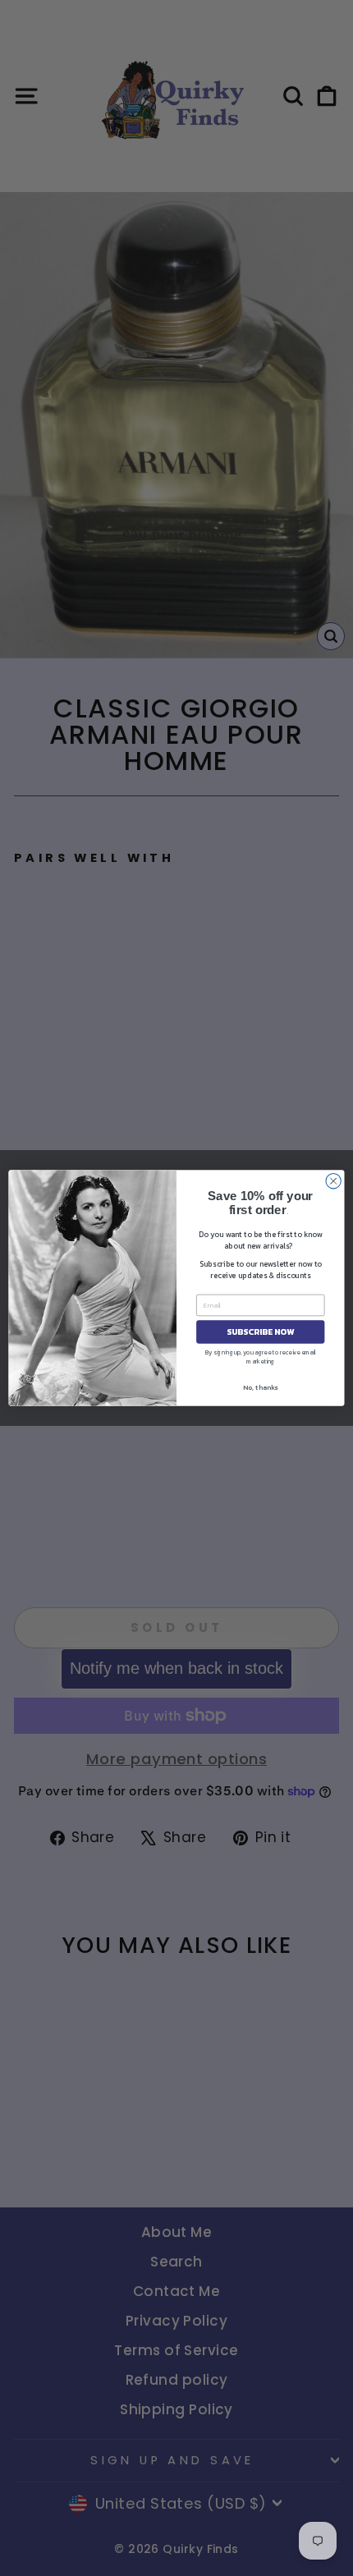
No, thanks (260, 1387)
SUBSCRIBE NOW (260, 1332)
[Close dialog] (333, 1181)
